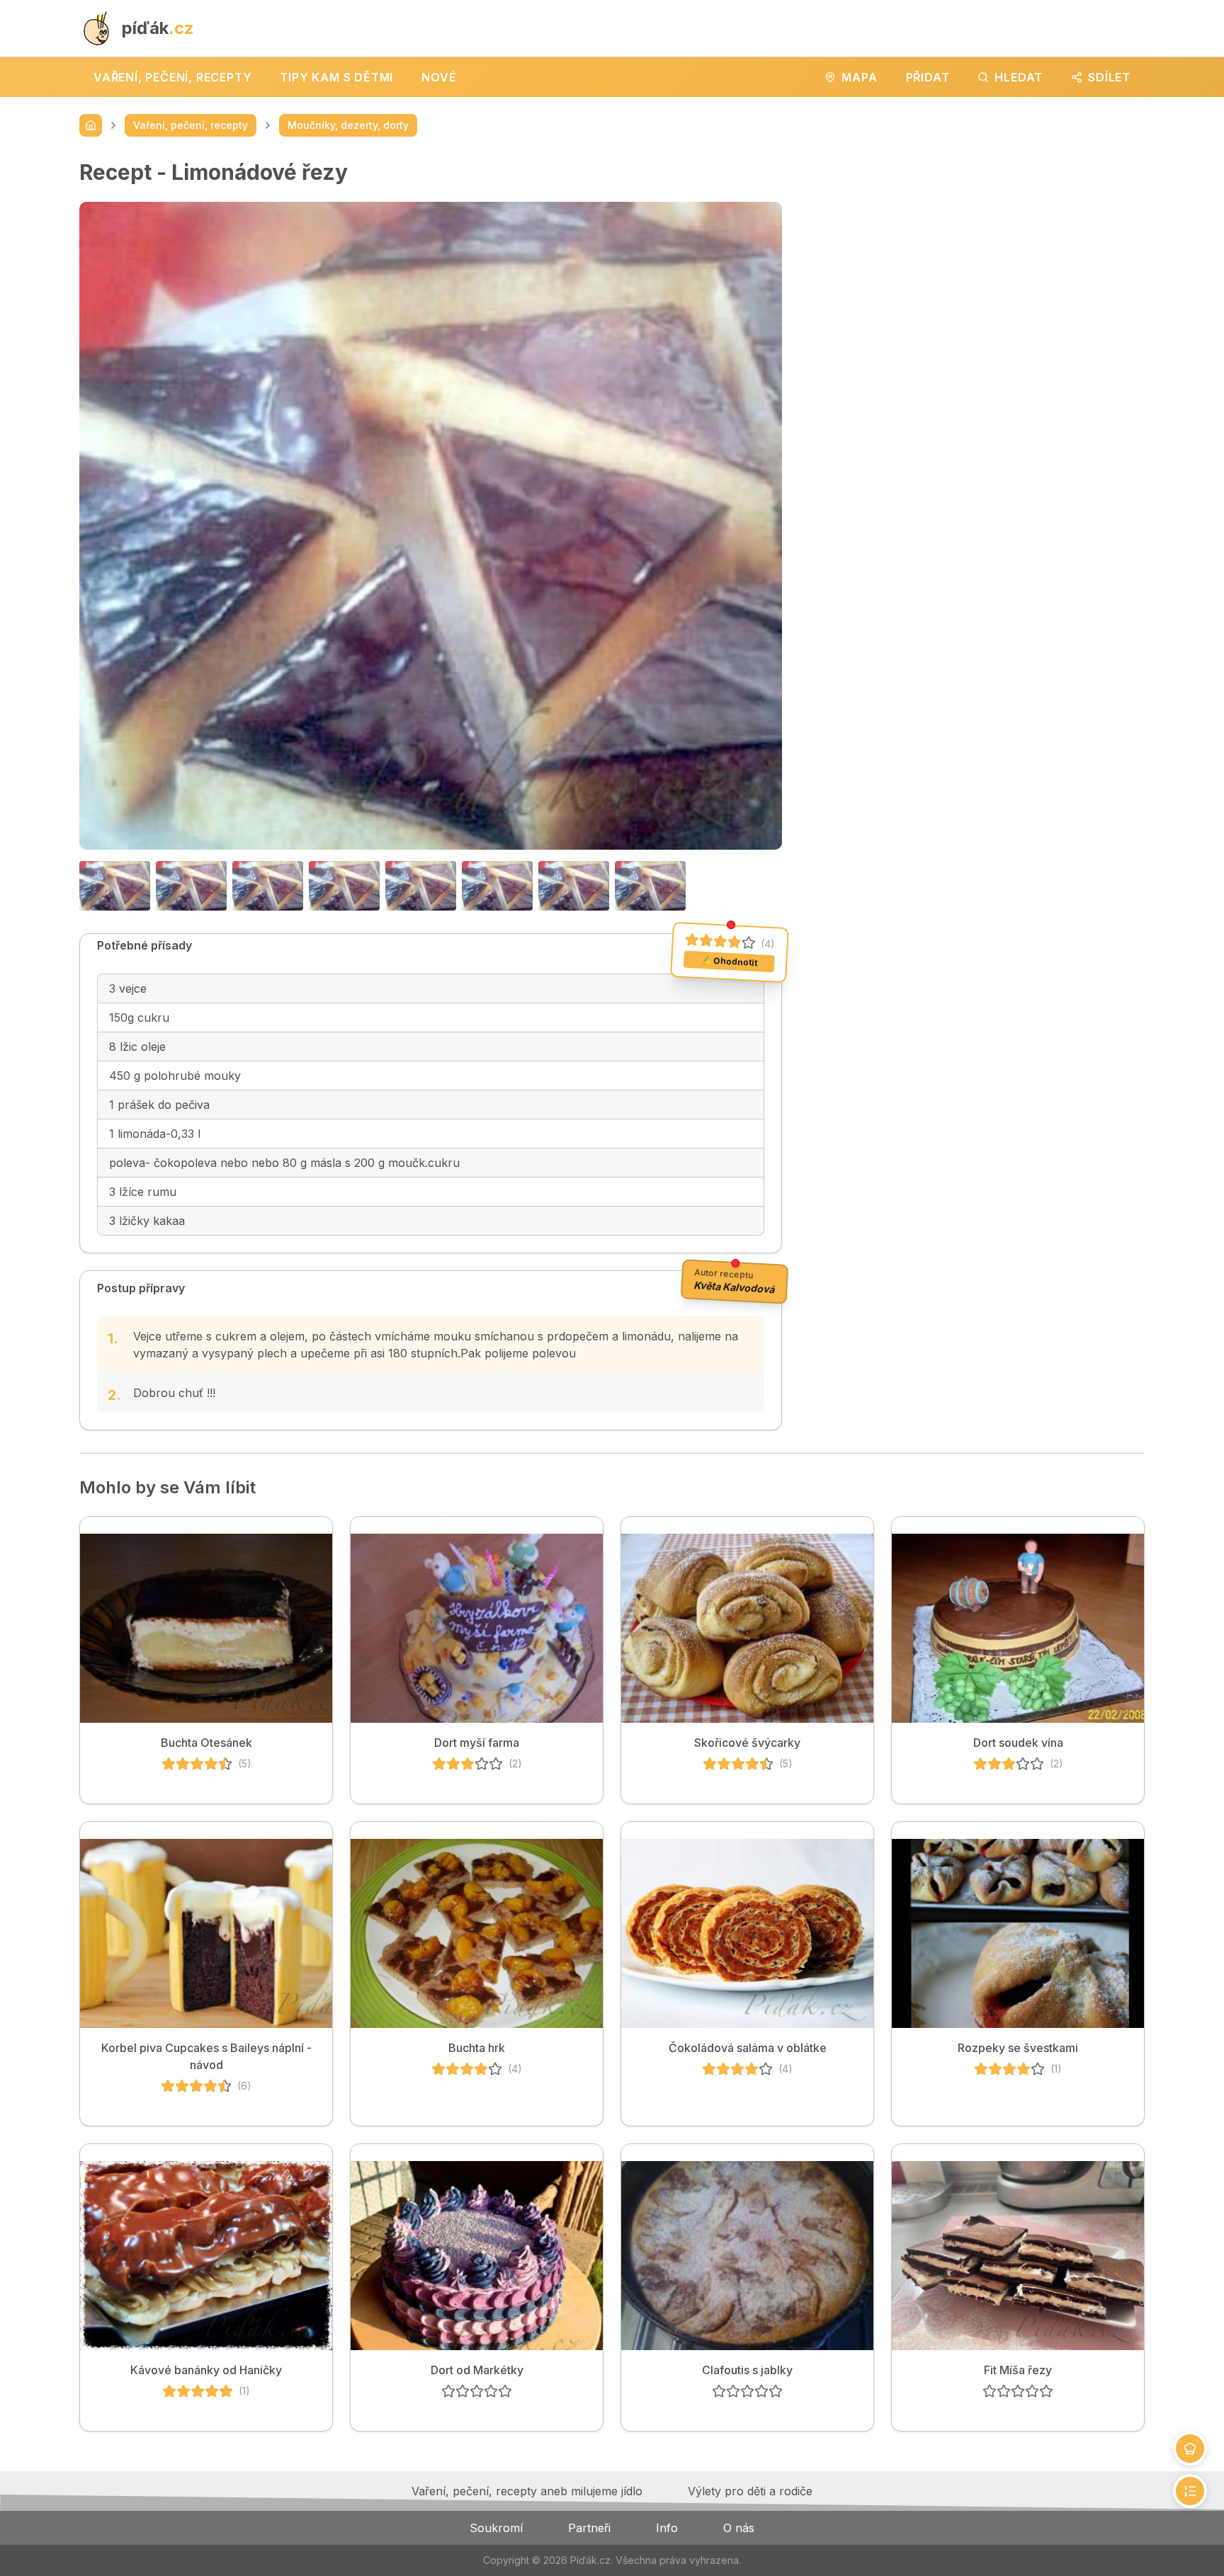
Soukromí (496, 2528)
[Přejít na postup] (1190, 2491)
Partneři (589, 2528)
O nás (739, 2528)
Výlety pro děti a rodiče (750, 2491)
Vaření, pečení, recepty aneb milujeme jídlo (527, 2491)
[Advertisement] (975, 258)
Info (667, 2528)
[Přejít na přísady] (1190, 2449)
